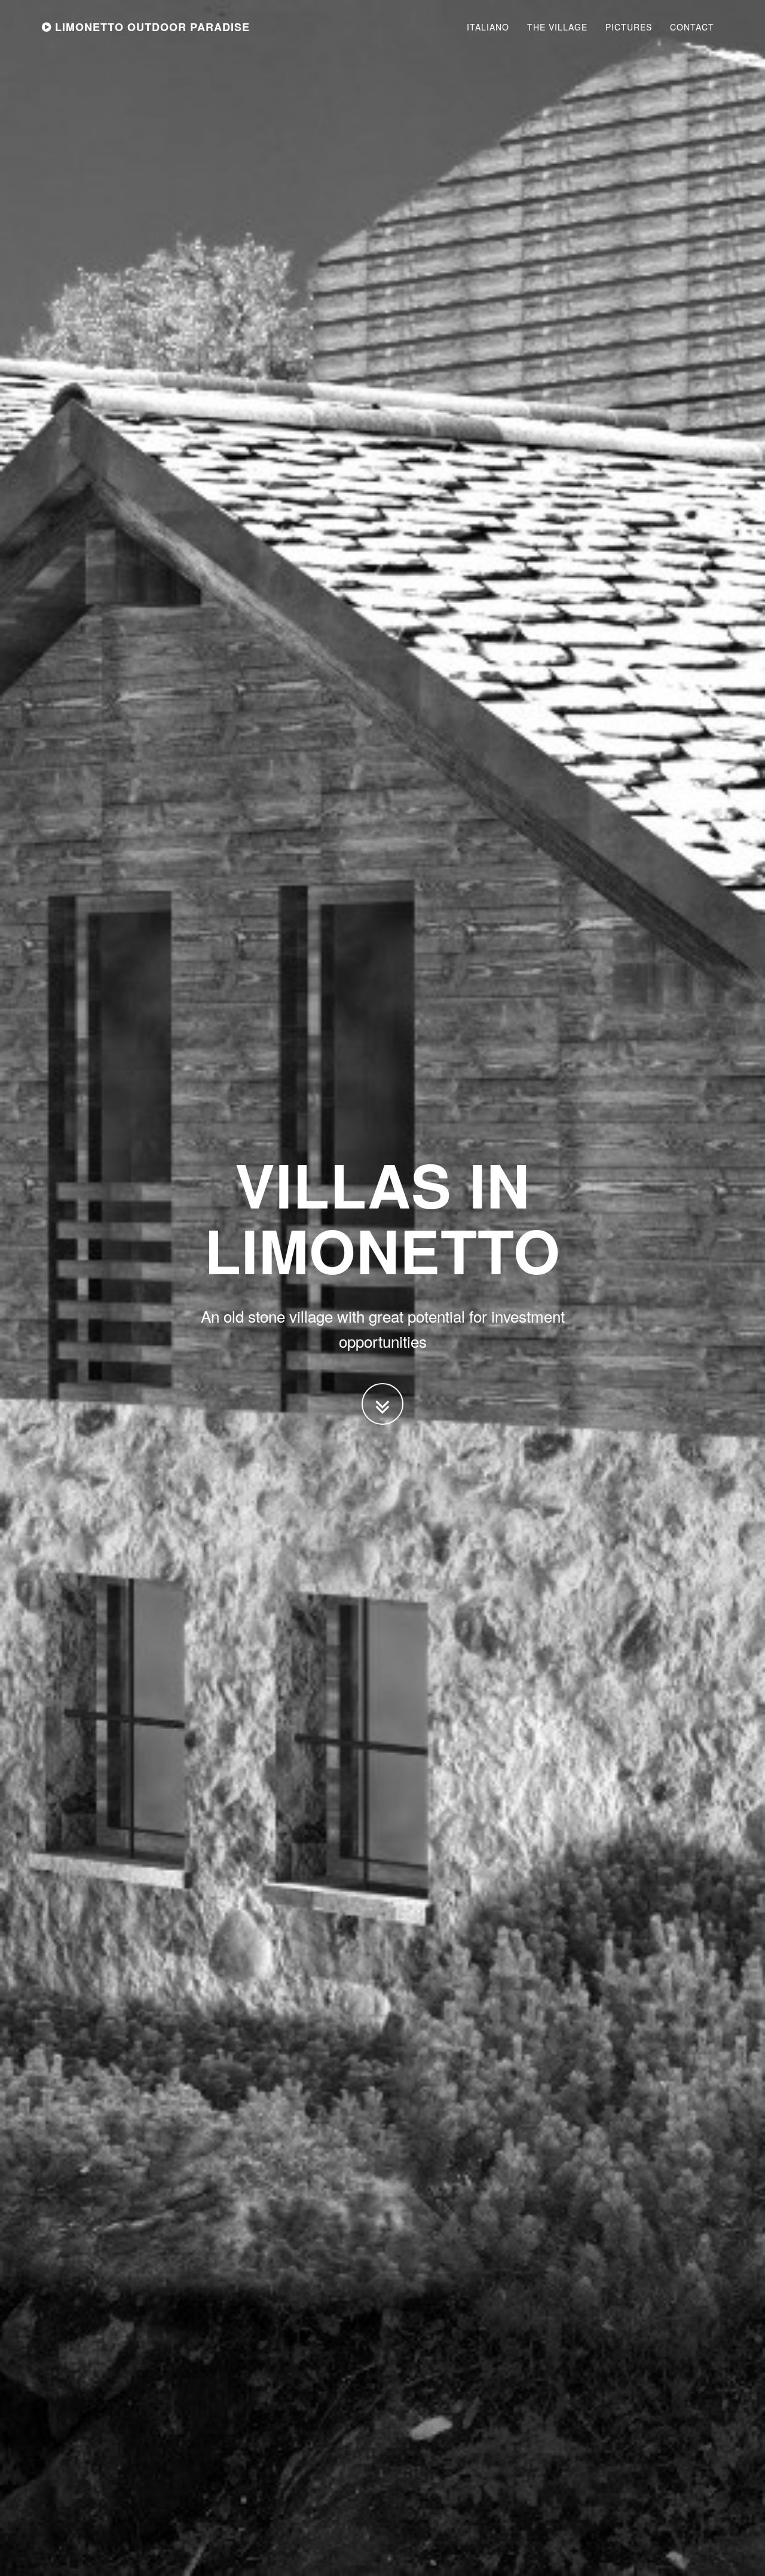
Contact (692, 27)
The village (557, 27)
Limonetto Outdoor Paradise (151, 27)
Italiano (488, 27)
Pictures (629, 27)
